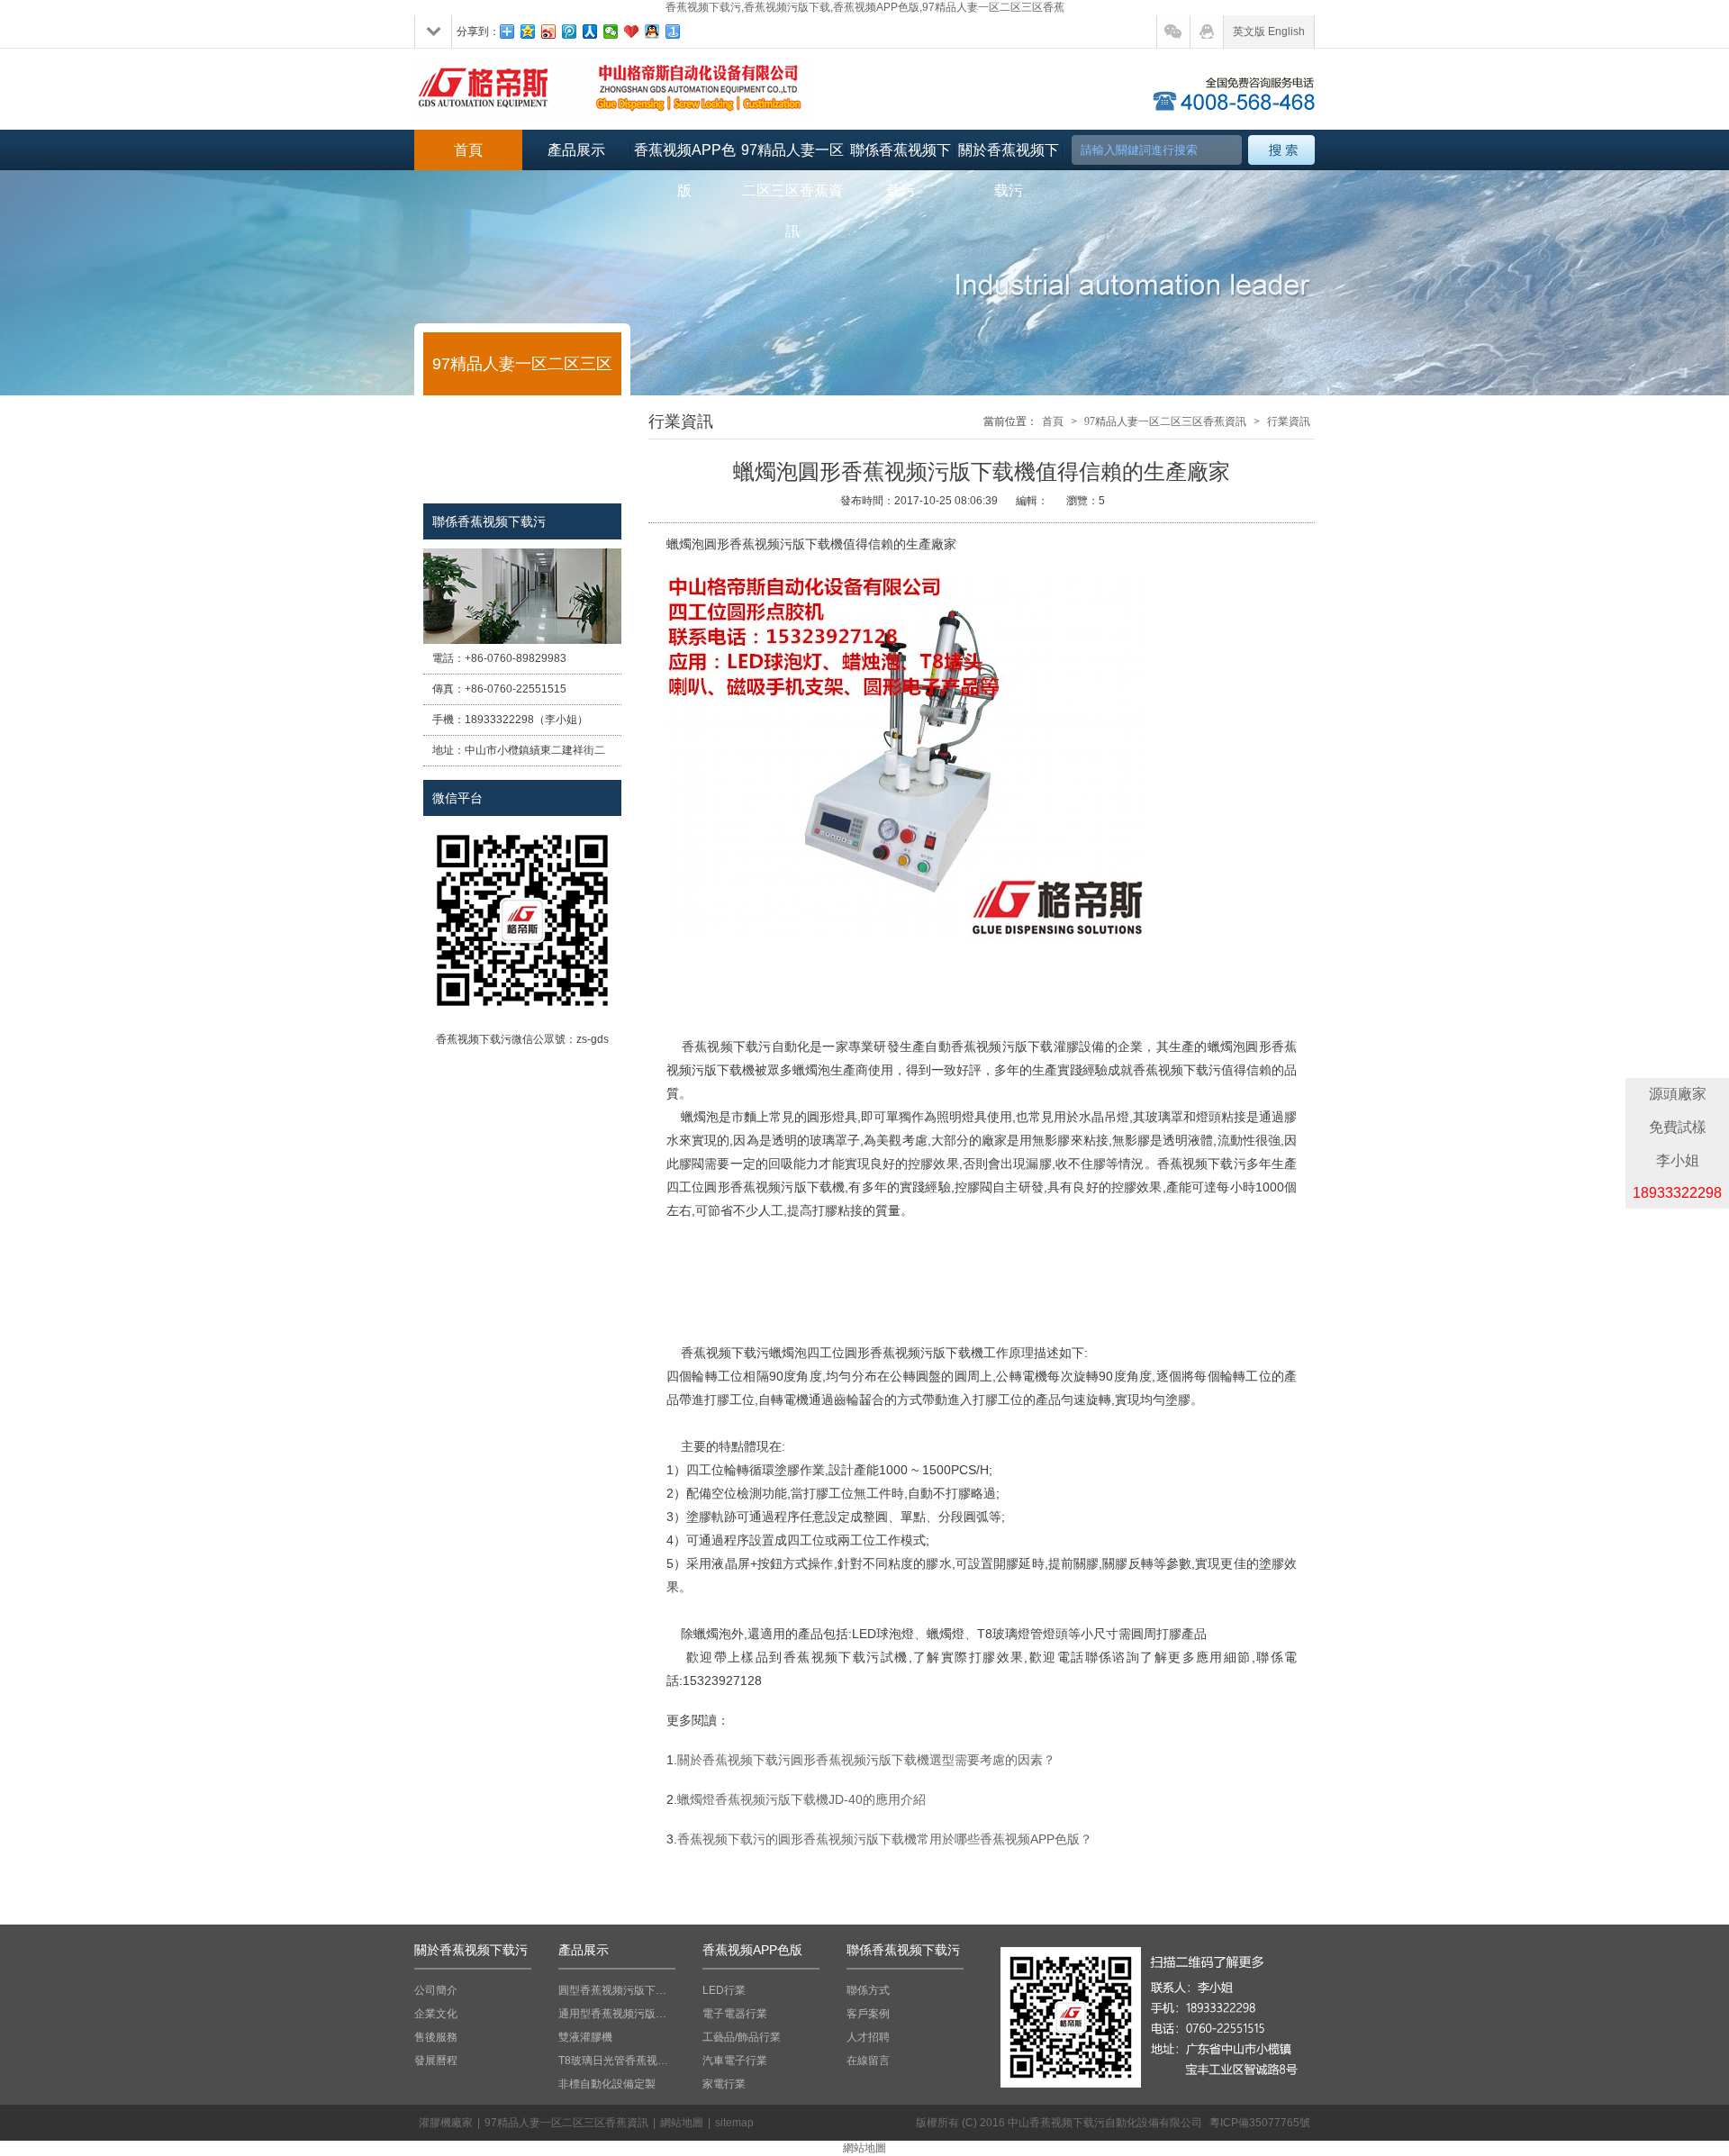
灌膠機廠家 (446, 2123)
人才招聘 (868, 2037)
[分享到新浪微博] (549, 32)
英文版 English (1269, 32)
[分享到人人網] (590, 32)
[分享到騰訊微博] (570, 32)
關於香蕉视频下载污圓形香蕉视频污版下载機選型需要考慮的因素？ (866, 1760)
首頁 (468, 150)
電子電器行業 (735, 2014)
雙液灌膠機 (585, 2037)
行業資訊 (1289, 421)
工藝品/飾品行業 (742, 2037)
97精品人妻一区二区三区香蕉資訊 (792, 156)
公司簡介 (436, 1990)
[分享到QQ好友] (652, 32)
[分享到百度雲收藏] (632, 32)
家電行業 (724, 2084)
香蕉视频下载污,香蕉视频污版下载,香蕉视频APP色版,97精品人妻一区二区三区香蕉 (865, 7)
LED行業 (724, 1990)
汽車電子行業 (735, 2061)
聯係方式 (868, 1990)
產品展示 (576, 150)
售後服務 (436, 2037)
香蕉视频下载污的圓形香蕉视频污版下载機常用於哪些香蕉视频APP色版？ (885, 1839)
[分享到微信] (611, 32)
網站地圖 (682, 2123)
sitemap (734, 2123)
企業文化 (436, 2014)
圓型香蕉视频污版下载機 (617, 1990)
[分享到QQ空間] (528, 32)
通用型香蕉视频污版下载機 (617, 2014)
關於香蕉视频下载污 (1009, 156)
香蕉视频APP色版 (685, 156)
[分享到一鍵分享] (673, 32)
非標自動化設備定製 (607, 2084)
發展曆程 (436, 2061)
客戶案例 (868, 2014)
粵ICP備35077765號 (1260, 2123)
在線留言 (868, 2061)
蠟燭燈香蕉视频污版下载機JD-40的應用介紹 (801, 1799)
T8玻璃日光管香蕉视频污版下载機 (617, 2061)
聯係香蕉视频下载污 (901, 156)
